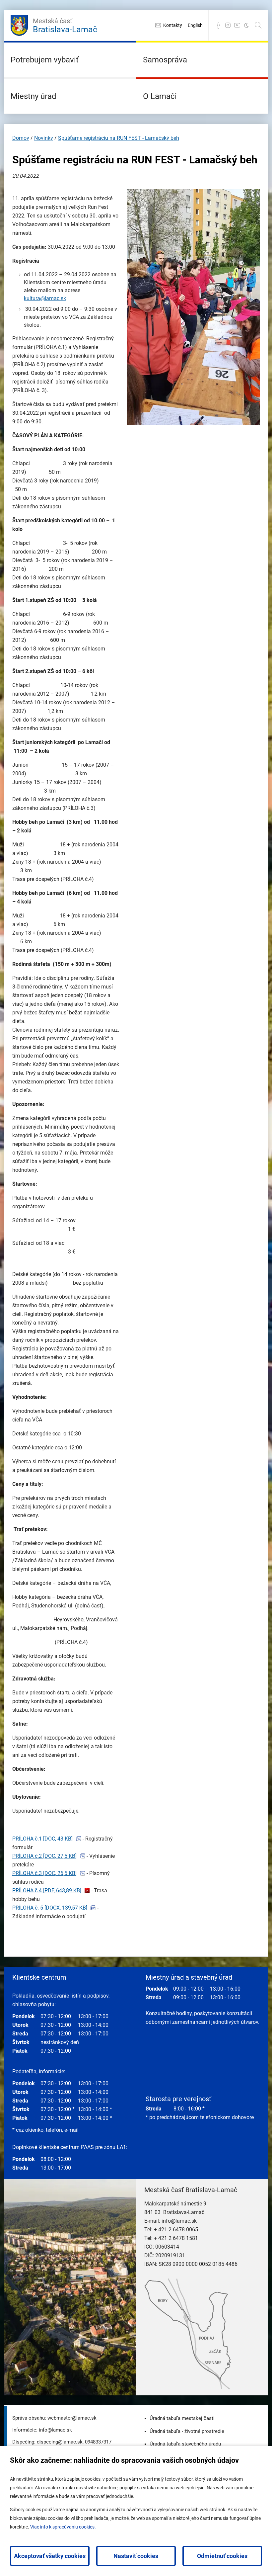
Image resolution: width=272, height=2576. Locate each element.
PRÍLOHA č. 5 (50, 1908)
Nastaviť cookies (136, 2556)
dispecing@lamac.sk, (60, 2442)
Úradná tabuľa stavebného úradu (185, 2444)
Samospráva (165, 60)
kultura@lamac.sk (45, 298)
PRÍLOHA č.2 (44, 1856)
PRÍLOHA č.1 (42, 1839)
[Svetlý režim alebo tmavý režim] (246, 25)
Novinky (44, 138)
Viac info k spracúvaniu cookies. (63, 2527)
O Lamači (160, 96)
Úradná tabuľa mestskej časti (182, 2418)
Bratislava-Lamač (65, 26)
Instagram (228, 25)
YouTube (237, 25)
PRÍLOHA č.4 (47, 1890)
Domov (21, 138)
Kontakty (173, 25)
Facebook (219, 25)
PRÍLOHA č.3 (44, 1873)
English (195, 25)
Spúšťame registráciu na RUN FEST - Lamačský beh (119, 138)
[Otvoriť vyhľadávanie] (258, 25)
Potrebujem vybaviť (45, 60)
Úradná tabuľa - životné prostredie (187, 2431)
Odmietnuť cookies (222, 2556)
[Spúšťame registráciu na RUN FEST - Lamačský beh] (193, 423)
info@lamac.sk (179, 2221)
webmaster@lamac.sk (72, 2418)
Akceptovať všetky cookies (50, 2556)
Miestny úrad (34, 96)
